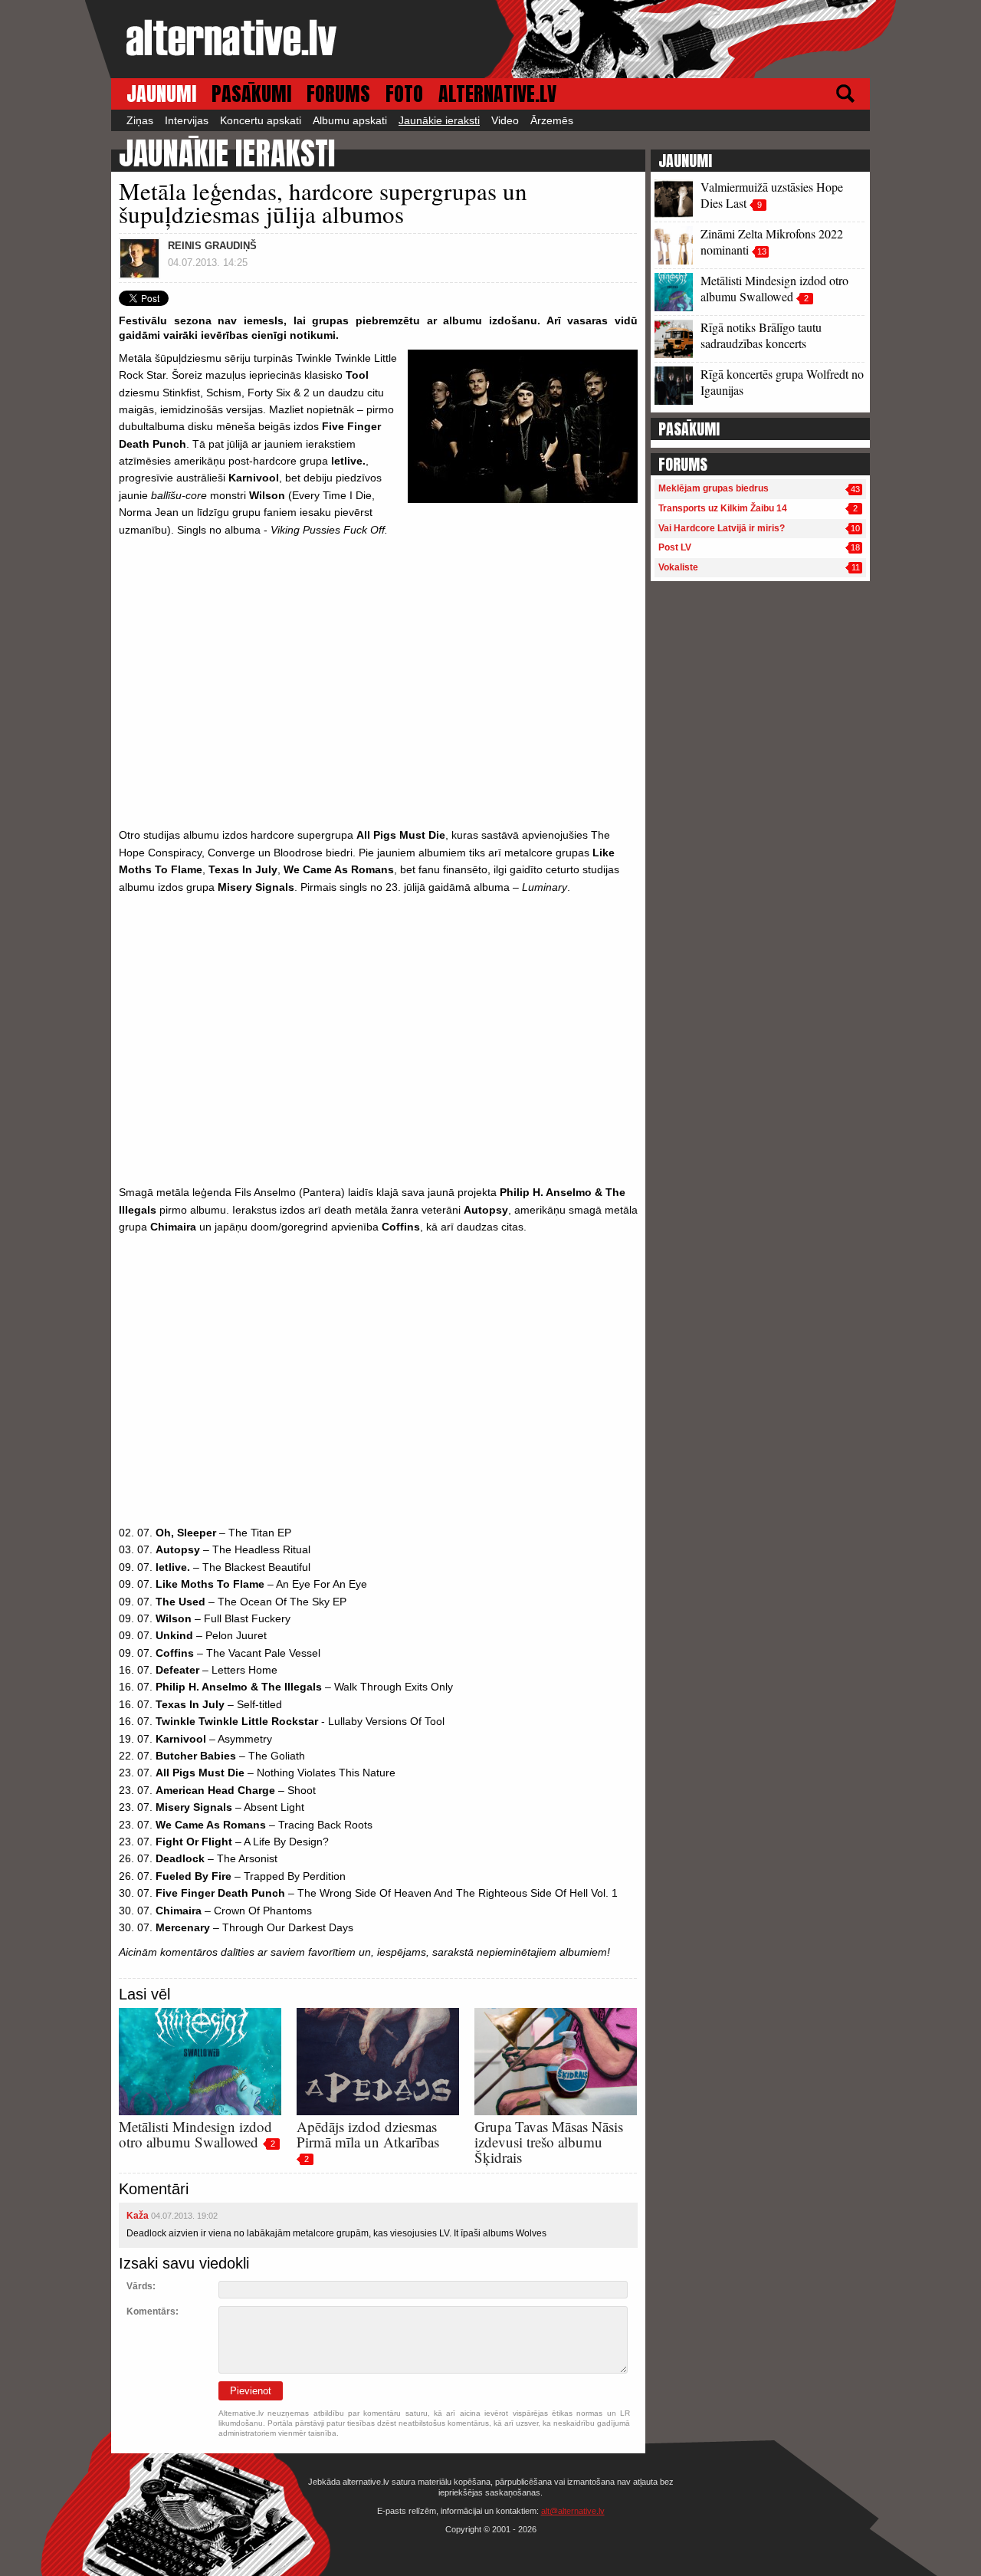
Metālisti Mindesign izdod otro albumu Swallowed (195, 2134)
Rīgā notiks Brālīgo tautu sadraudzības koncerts (761, 335)
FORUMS (338, 94)
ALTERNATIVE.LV (497, 94)
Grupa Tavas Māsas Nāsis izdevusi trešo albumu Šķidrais (549, 2142)
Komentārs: (153, 2311)
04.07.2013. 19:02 (184, 2216)
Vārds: (141, 2286)
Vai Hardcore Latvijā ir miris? (722, 528)
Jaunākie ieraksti (439, 120)
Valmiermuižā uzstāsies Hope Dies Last (772, 195)
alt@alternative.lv (573, 2511)
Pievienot (251, 2391)
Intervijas (187, 120)
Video (505, 120)
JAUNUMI (161, 94)
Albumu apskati (350, 120)
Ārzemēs (552, 120)
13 (762, 251)
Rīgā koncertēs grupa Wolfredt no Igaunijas (782, 382)
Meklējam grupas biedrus (714, 488)
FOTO (404, 94)
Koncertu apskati (261, 120)
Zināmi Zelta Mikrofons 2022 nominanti (772, 242)
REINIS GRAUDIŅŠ (212, 246)
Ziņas (140, 120)
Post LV (675, 547)
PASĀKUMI (251, 94)
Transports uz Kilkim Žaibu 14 (723, 508)
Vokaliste (678, 567)
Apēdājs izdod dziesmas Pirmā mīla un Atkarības (368, 2134)
